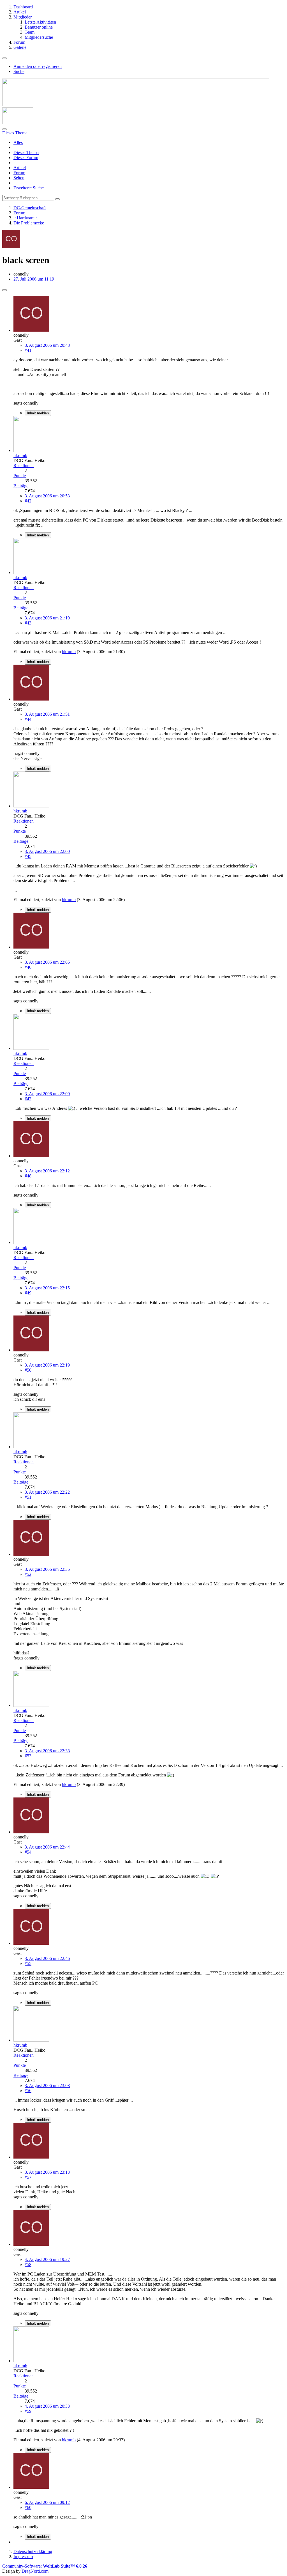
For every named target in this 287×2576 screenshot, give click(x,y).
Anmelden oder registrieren (38, 66)
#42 (28, 501)
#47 (28, 1099)
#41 (28, 350)
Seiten (19, 178)
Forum (19, 173)
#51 (28, 1497)
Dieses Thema (26, 152)
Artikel (20, 168)
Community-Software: (45, 2566)
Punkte (20, 476)
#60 (28, 2507)
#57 (28, 2177)
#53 (28, 1756)
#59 (28, 2411)
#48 (28, 1176)
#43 (28, 623)
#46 (28, 967)
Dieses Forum (26, 158)
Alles (18, 142)
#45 (28, 856)
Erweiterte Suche (29, 188)
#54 (28, 1852)
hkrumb (69, 652)
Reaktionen (24, 466)
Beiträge (21, 486)
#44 (28, 719)
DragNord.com (35, 2571)
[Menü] (4, 58)
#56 (28, 2091)
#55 (28, 1963)
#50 (28, 1370)
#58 (28, 2264)
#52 (28, 1574)
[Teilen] (4, 290)
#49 (28, 1293)
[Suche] (4, 129)
